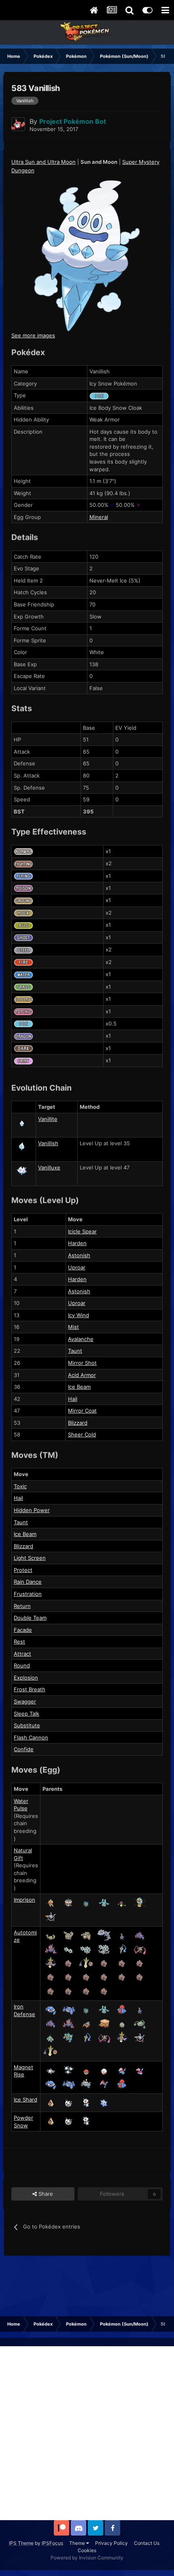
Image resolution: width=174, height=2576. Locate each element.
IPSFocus (52, 2543)
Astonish (79, 1255)
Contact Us (147, 2543)
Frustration (28, 1594)
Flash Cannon (31, 1737)
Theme (78, 2543)
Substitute (27, 1725)
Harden (77, 1243)
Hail (73, 1399)
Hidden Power (32, 1510)
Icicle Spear (82, 1231)
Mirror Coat (82, 1411)
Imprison (24, 1900)
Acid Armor (82, 1375)
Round (22, 1665)
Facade (23, 1630)
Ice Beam (79, 1387)
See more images (33, 335)
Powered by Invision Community (87, 2558)
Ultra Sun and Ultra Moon (43, 162)
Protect (23, 1570)
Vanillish (48, 1143)
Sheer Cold (82, 1434)
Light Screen (30, 1558)
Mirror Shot (82, 1363)
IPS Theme (21, 2543)
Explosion (26, 1678)
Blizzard (78, 1423)
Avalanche (81, 1339)
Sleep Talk (27, 1714)
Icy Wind (79, 1315)
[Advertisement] (87, 2433)
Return (22, 1606)
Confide (24, 1749)
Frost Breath (30, 1689)
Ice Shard (25, 2099)
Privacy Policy (111, 2543)
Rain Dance (28, 1582)
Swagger (25, 1701)
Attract (22, 1654)
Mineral (99, 517)
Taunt (75, 1351)
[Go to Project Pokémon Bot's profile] (18, 124)
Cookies (87, 2550)
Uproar (77, 1267)
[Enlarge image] (87, 255)
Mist (73, 1327)
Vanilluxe (49, 1167)
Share (45, 2194)
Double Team (30, 1618)
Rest (19, 1642)
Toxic (20, 1486)
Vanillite (48, 1119)
